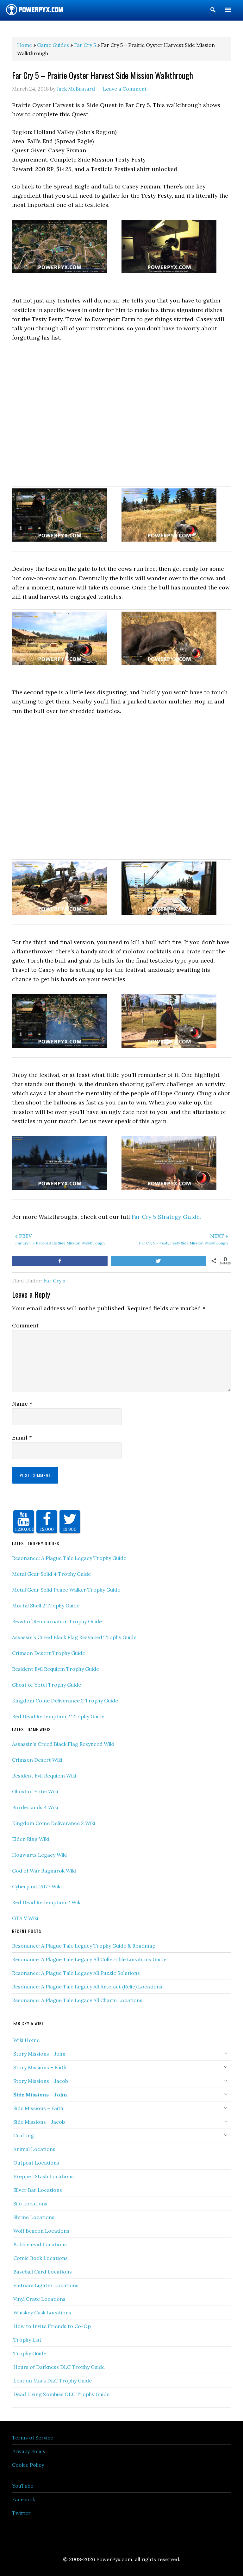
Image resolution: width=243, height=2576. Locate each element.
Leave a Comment (125, 89)
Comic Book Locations (40, 2258)
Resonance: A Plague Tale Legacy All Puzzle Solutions (76, 1973)
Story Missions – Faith (40, 2067)
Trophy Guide (30, 2353)
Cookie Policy (28, 2465)
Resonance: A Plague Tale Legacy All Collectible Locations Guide (89, 1959)
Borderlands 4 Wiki (35, 1807)
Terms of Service (33, 2438)
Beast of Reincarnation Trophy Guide (57, 1621)
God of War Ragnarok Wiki (44, 1871)
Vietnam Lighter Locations (46, 2285)
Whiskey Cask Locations (42, 2312)
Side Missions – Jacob (39, 2122)
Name (22, 1404)
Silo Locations (30, 2204)
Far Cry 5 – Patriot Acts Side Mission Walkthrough (60, 1239)
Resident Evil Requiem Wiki (44, 1776)
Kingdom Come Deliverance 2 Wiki (54, 1823)
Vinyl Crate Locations (39, 2299)
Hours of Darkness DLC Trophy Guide (59, 2367)
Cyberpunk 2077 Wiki (37, 1886)
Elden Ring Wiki (31, 1839)
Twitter (21, 2513)
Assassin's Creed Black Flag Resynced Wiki (63, 1744)
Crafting (24, 2135)
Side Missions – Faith (38, 2108)
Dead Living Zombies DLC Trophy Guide (61, 2394)
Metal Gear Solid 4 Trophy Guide (51, 1574)
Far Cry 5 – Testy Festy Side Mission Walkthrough (183, 1239)
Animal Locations (34, 2149)
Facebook (24, 2499)
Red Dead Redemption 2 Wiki (47, 1902)
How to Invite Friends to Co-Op (52, 2326)
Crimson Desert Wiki (37, 1760)
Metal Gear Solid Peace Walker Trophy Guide (66, 1590)
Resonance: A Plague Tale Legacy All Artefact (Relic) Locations (87, 1987)
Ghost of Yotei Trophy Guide (47, 1685)
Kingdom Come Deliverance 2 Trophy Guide (65, 1701)
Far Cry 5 (54, 1281)
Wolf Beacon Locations (41, 2231)
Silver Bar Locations (38, 2190)
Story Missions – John (39, 2054)
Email (22, 1437)
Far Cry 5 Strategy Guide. (166, 1217)
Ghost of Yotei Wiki (35, 1791)
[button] (213, 11)
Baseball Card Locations (43, 2272)
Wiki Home (26, 2040)
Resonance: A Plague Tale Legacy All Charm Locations (77, 2000)
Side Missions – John (40, 2095)
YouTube (23, 2486)
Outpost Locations (36, 2163)
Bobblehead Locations (40, 2244)
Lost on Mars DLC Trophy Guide (53, 2381)
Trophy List (27, 2340)
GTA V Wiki (25, 1918)
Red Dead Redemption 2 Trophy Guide (58, 1716)
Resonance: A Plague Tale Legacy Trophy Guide (69, 1558)
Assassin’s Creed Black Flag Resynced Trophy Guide (74, 1637)
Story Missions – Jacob (41, 2081)
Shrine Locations (34, 2217)
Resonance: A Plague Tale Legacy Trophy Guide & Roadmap (84, 1946)
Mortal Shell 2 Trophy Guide (46, 1606)
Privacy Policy (29, 2451)
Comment (25, 1325)
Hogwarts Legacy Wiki (39, 1855)
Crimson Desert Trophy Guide (49, 1653)
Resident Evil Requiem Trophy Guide (56, 1669)
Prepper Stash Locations (44, 2176)
